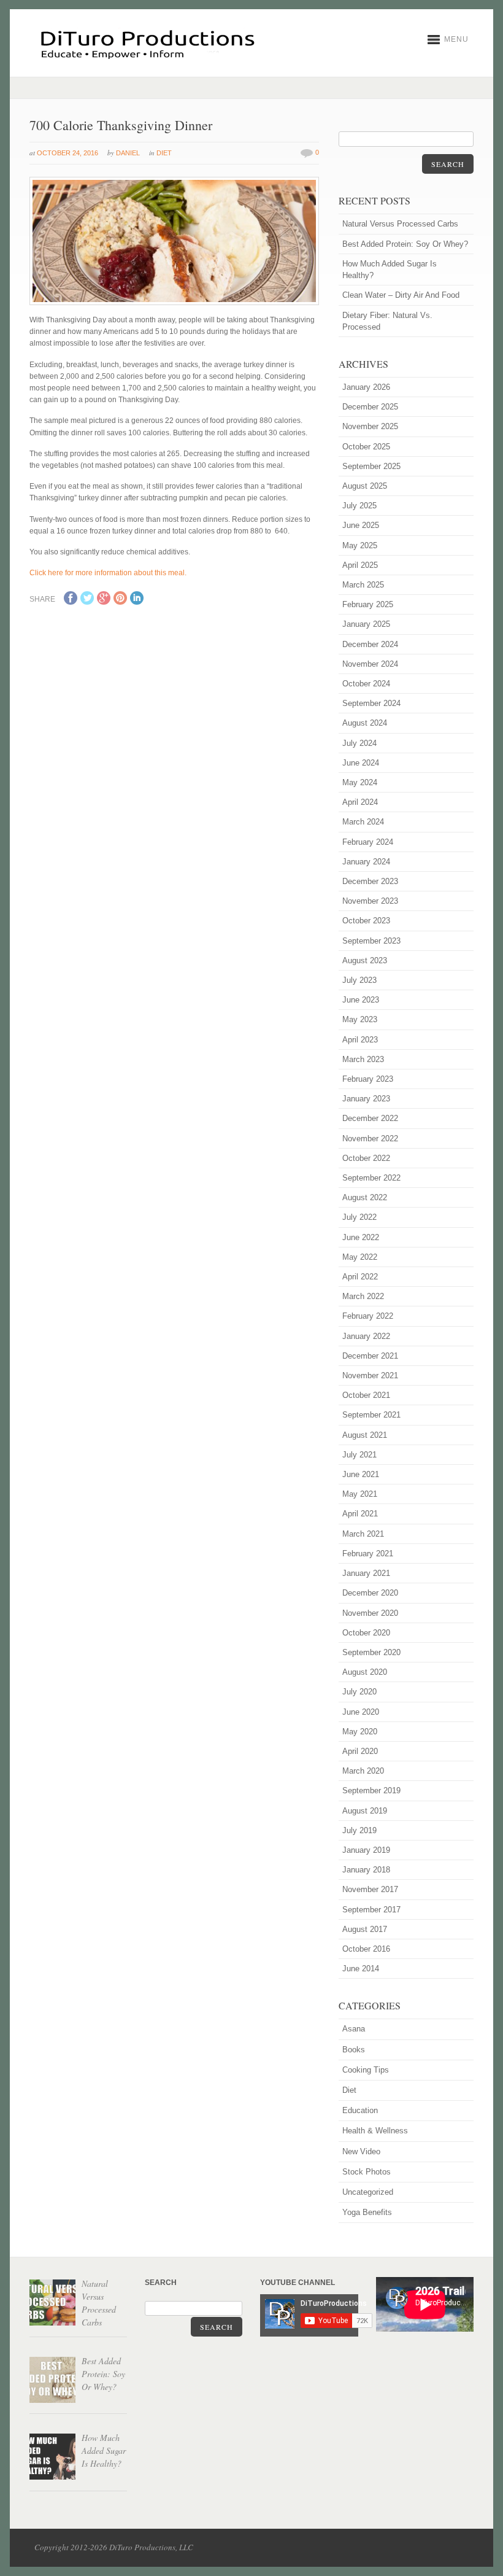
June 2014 (361, 1969)
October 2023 (366, 921)
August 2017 (365, 1929)
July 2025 (359, 506)
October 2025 (366, 447)
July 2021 (359, 1455)
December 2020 (370, 1593)
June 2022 (361, 1237)
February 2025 (368, 604)
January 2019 (366, 1850)
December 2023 (370, 881)
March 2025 (363, 585)
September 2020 (371, 1652)
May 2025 (360, 545)
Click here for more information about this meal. (108, 573)
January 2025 (366, 624)
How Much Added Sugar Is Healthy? (390, 270)
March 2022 (363, 1296)
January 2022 (366, 1336)
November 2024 (370, 664)
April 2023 (360, 1040)
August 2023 (365, 960)
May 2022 (360, 1257)
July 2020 (359, 1692)
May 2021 (360, 1494)
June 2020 (361, 1712)
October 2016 (366, 1949)
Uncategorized (368, 2192)
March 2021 (363, 1534)
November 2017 (370, 1889)
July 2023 (359, 980)
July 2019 (359, 1830)
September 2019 (371, 1790)
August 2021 (365, 1435)
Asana (354, 2029)
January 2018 (366, 1870)
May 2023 (360, 1019)
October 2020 (366, 1633)
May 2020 (360, 1732)
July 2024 (359, 743)
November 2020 (370, 1613)
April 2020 (360, 1751)
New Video (361, 2151)
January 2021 (366, 1573)
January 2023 (366, 1099)
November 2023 (370, 901)
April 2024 (360, 802)
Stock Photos (367, 2172)
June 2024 (361, 763)
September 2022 (371, 1178)
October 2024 (366, 684)
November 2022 (370, 1139)
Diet (164, 153)
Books (354, 2050)
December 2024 (370, 644)
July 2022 (359, 1217)
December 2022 (370, 1118)
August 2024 (365, 723)
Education (360, 2110)
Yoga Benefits (367, 2212)
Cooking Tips (366, 2070)
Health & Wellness (375, 2131)
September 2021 (371, 1415)
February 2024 (368, 842)
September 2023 (371, 941)
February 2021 (368, 1554)
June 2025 (361, 525)
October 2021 (366, 1395)
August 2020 (365, 1672)
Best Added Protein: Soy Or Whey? (405, 244)
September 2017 (371, 1910)
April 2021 (360, 1514)
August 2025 (365, 486)
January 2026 (366, 387)
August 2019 (365, 1811)
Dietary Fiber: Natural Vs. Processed (387, 321)
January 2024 (366, 862)
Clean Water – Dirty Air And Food (401, 295)
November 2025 (370, 426)
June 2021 (361, 1474)
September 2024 (371, 703)
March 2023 (363, 1059)
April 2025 (360, 565)
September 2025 (371, 466)
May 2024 (360, 782)
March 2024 (363, 822)
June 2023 (361, 1000)
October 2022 (366, 1158)
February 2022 (368, 1316)
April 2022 (360, 1277)
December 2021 (370, 1356)
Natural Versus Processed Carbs (400, 224)
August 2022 (365, 1197)
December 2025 (370, 407)
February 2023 (368, 1079)
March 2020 (363, 1771)
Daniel (128, 153)
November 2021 (370, 1375)
